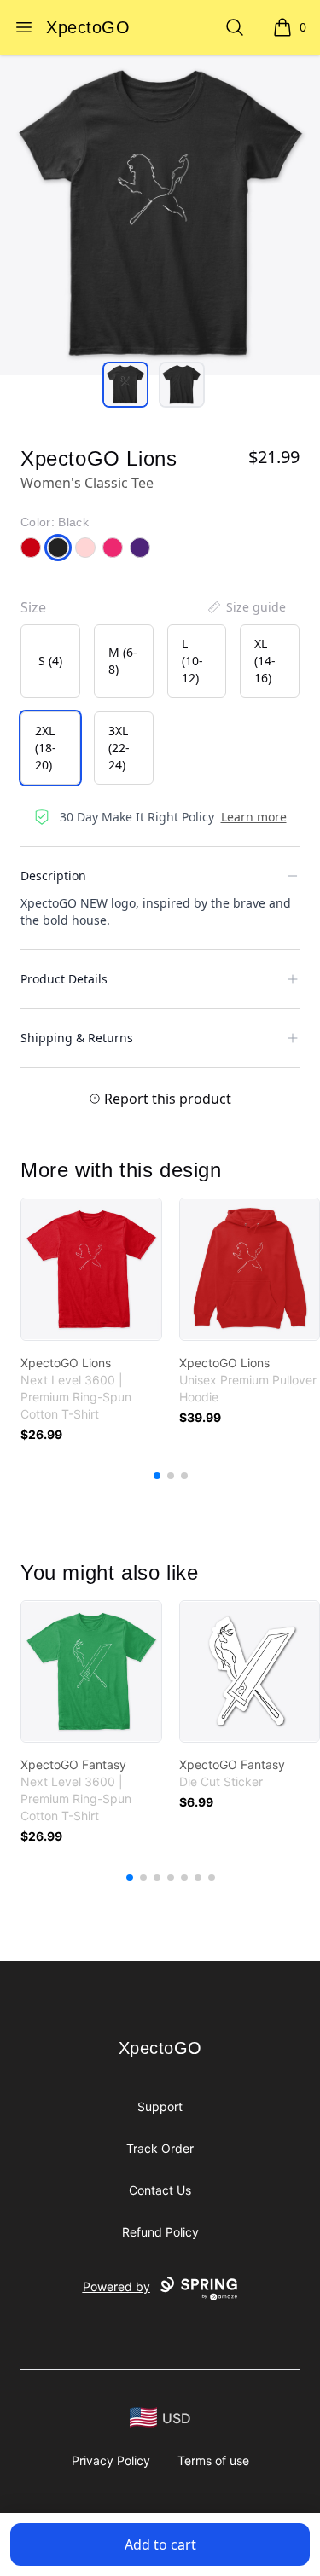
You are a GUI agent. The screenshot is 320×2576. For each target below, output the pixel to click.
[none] (246, 607)
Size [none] (33, 607)
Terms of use (213, 2460)
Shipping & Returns (77, 1038)
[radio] (50, 661)
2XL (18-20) (46, 748)
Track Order (160, 2148)
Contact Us (160, 2190)
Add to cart (160, 2544)
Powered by (116, 2286)
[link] (91, 1269)
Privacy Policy (111, 2460)
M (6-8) (123, 661)
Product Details (64, 979)
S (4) (50, 661)
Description (53, 876)
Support (160, 2106)
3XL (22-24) (119, 748)
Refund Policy (160, 2232)
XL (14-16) (265, 661)
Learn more (254, 817)
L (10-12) (192, 661)
